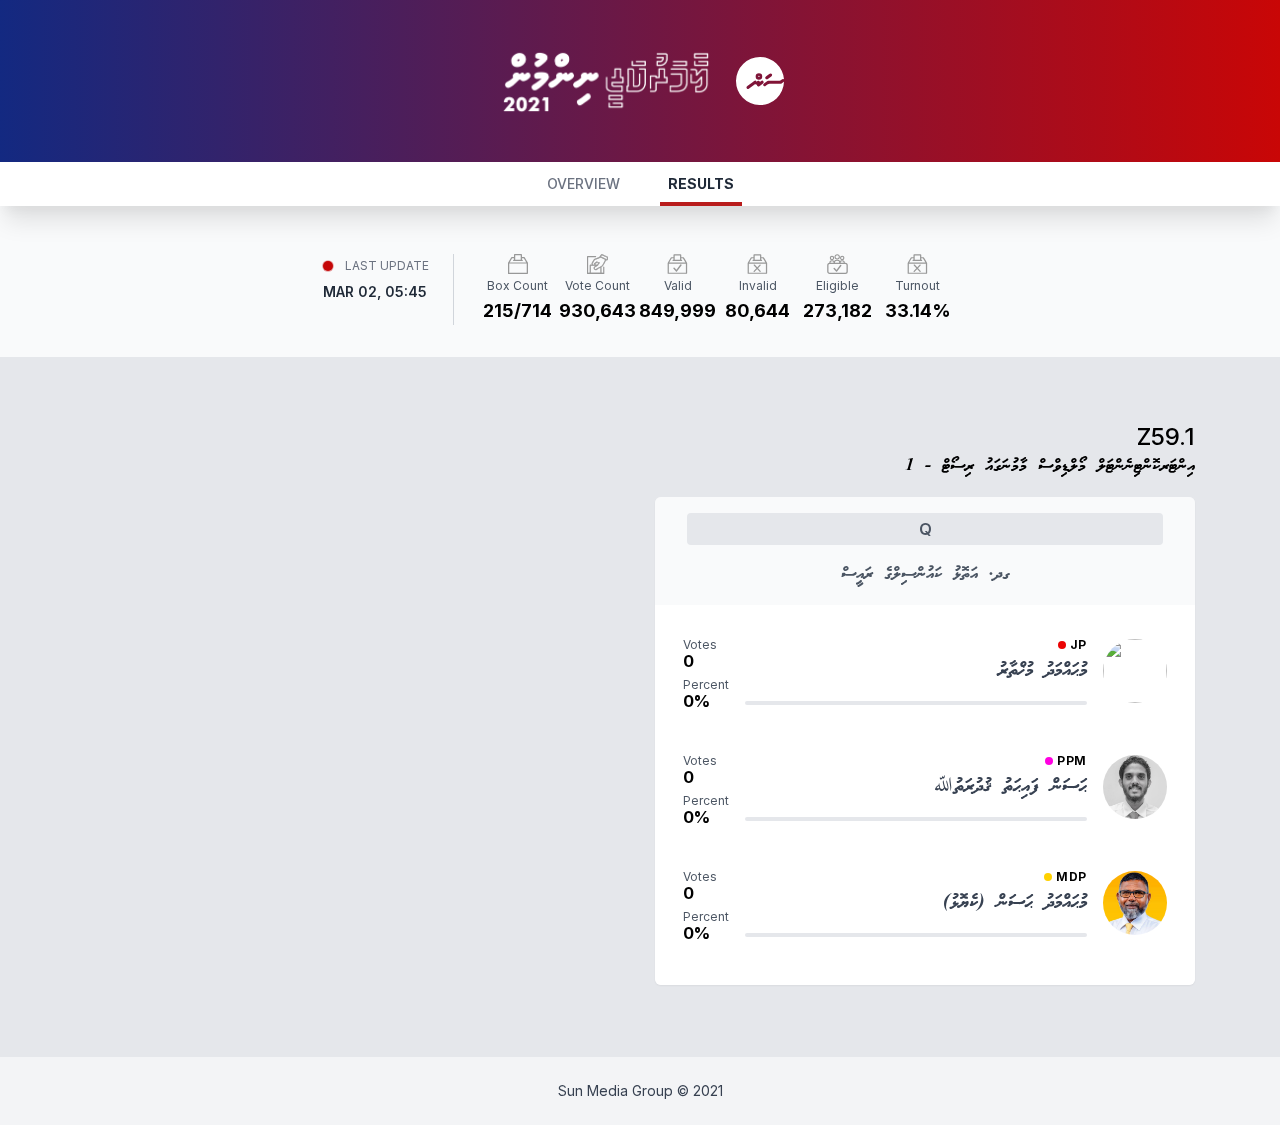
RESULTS (701, 183)
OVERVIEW (583, 183)
